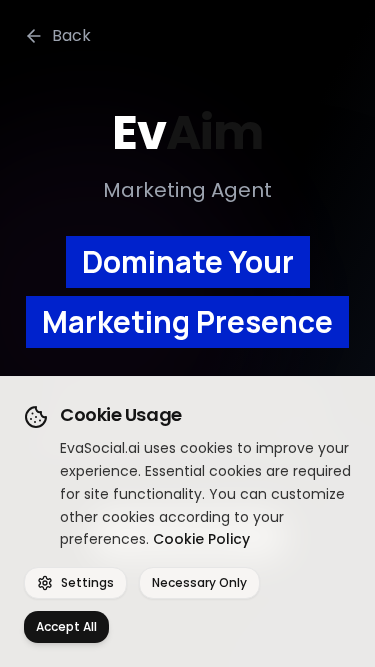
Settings (87, 582)
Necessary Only (199, 582)
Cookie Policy (201, 539)
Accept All (66, 626)
